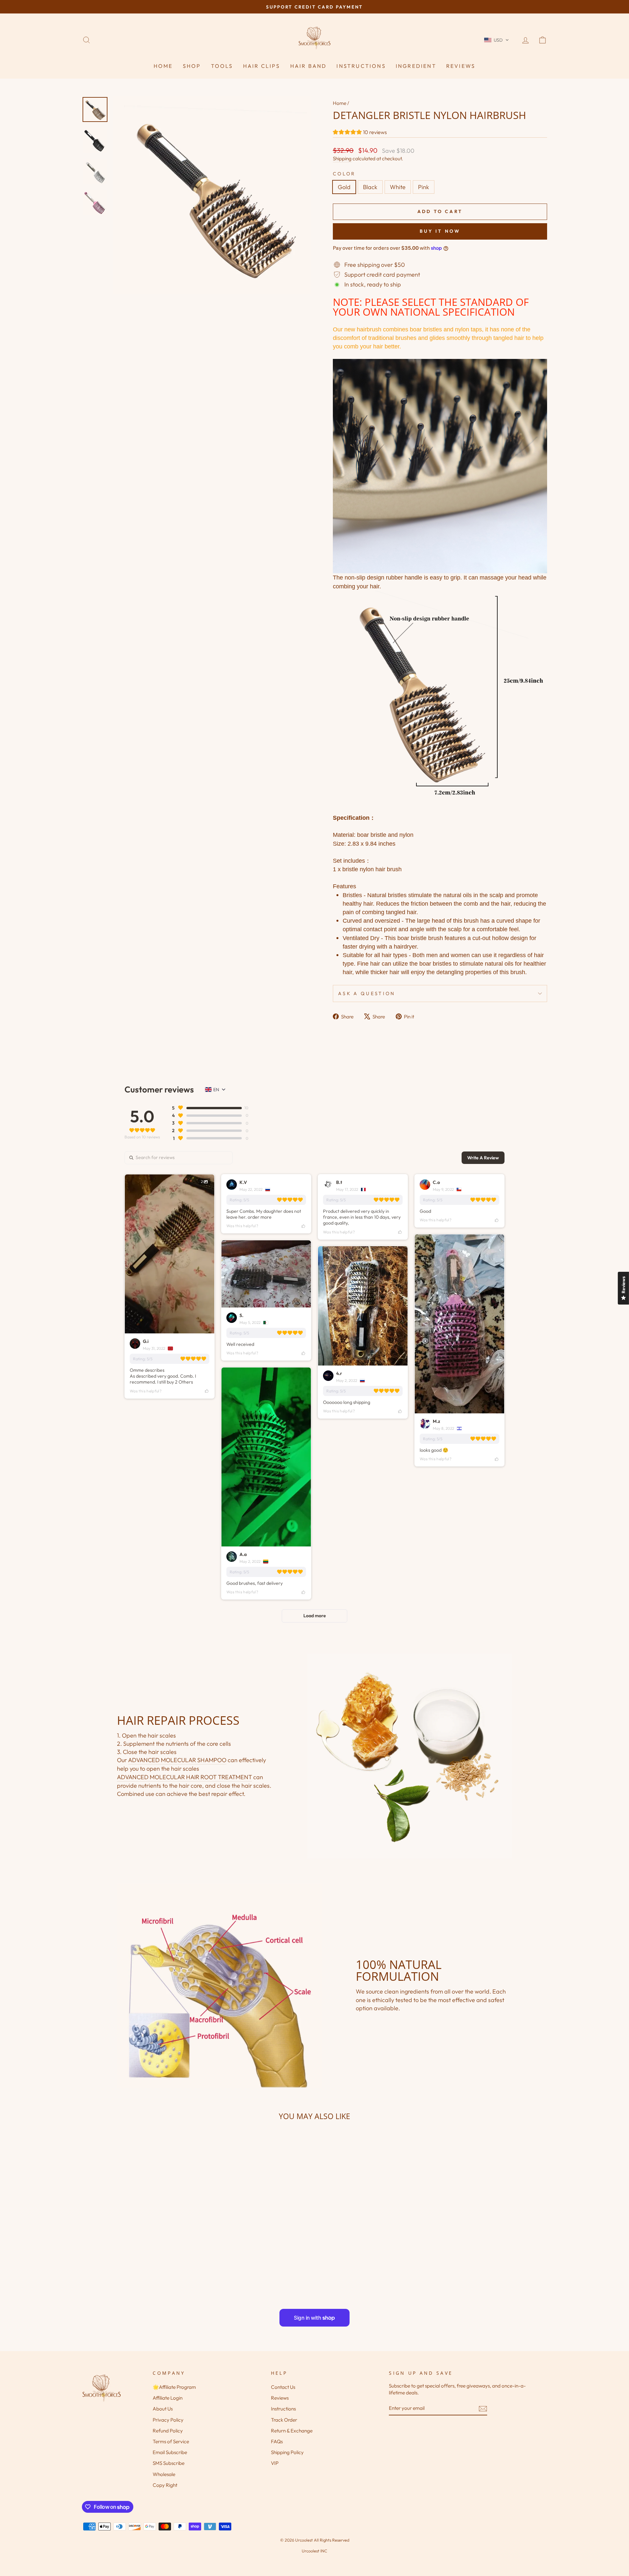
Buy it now (440, 231)
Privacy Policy (168, 2420)
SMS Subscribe (169, 2463)
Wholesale (164, 2474)
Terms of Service (171, 2441)
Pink (424, 187)
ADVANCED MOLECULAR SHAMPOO (177, 1760)
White (398, 187)
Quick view (137, 2240)
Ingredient (416, 66)
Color (344, 174)
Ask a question (367, 993)
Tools (222, 66)
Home (163, 66)
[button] (496, 40)
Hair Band (309, 66)
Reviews (461, 66)
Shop (192, 66)
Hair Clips (262, 66)
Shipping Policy (287, 2452)
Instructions (361, 66)
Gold (344, 187)
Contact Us (283, 2387)
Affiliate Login (168, 2398)
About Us (163, 2409)
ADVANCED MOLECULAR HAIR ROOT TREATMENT (184, 1777)
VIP (275, 2463)
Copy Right (165, 2485)
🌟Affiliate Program (174, 2387)
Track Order (284, 2420)
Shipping (342, 158)
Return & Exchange (292, 2431)
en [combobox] (216, 1090)
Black (370, 187)
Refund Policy (168, 2431)
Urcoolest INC (314, 2551)
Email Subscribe (170, 2452)
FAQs (277, 2441)
